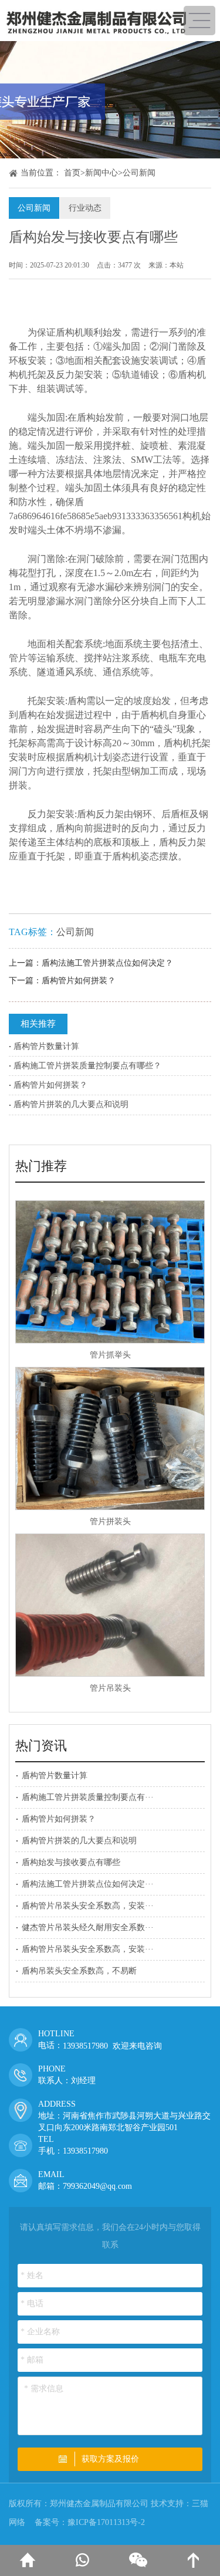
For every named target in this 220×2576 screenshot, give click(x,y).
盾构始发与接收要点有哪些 (71, 1862)
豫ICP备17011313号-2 (106, 2522)
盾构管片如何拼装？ (79, 981)
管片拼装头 (110, 1521)
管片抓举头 (110, 1355)
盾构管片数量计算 (46, 1046)
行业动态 (85, 208)
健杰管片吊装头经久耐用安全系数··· (88, 1927)
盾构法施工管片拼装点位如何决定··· (88, 1884)
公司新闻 (139, 173)
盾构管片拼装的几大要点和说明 (71, 1104)
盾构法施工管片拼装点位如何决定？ (107, 963)
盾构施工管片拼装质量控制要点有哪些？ (87, 1066)
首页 (72, 173)
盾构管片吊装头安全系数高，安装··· (88, 1906)
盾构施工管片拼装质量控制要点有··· (88, 1797)
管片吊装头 (110, 1688)
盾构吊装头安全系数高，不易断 (79, 1971)
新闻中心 (101, 173)
